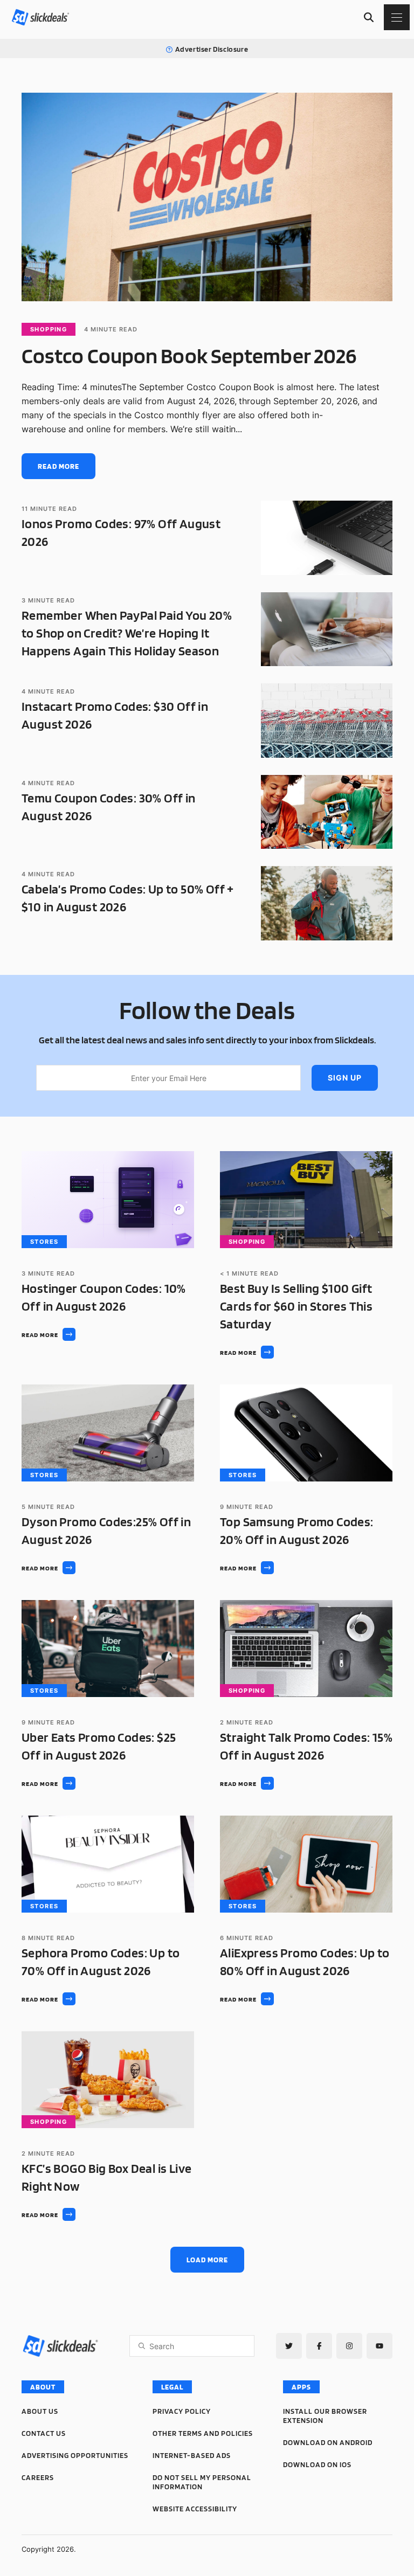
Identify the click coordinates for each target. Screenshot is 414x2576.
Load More (207, 2260)
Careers (38, 2477)
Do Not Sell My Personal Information (202, 2482)
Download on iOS (317, 2464)
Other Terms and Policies (203, 2433)
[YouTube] (379, 2346)
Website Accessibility (195, 2509)
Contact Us (44, 2433)
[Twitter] (289, 2346)
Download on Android (328, 2442)
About (43, 2387)
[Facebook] (319, 2346)
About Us (40, 2411)
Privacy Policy (182, 2411)
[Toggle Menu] (397, 17)
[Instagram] (349, 2346)
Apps (301, 2387)
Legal (172, 2387)
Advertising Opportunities (75, 2455)
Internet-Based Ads (192, 2455)
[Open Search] (369, 17)
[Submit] (142, 2346)
